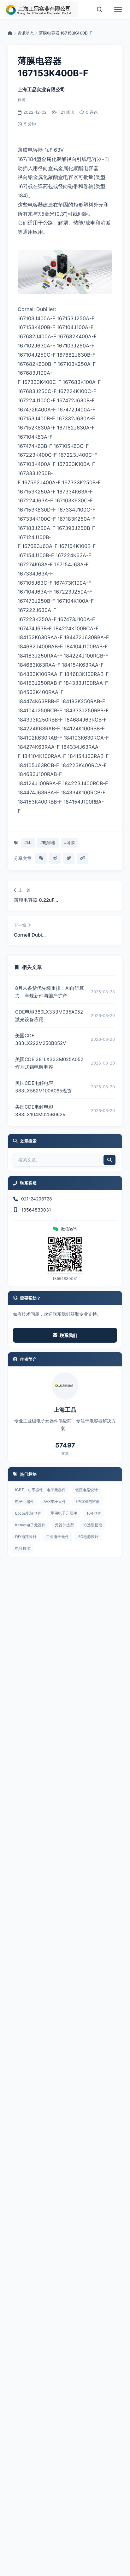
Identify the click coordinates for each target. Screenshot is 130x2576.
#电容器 (48, 843)
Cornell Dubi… (30, 935)
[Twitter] (69, 858)
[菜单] (118, 10)
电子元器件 (25, 1501)
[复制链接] (83, 858)
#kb (28, 843)
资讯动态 (26, 33)
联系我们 (68, 1335)
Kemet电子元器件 (30, 1525)
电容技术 (23, 1548)
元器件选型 (64, 1525)
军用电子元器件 (64, 1513)
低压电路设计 (86, 1490)
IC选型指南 (93, 1525)
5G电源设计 (88, 1537)
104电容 (94, 1513)
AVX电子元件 (55, 1501)
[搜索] (100, 10)
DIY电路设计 (26, 1537)
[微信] (41, 858)
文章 (65, 1453)
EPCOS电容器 (88, 1501)
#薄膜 (69, 843)
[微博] (55, 858)
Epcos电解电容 (28, 1513)
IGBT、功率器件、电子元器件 (40, 1490)
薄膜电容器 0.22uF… (36, 900)
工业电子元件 (57, 1537)
